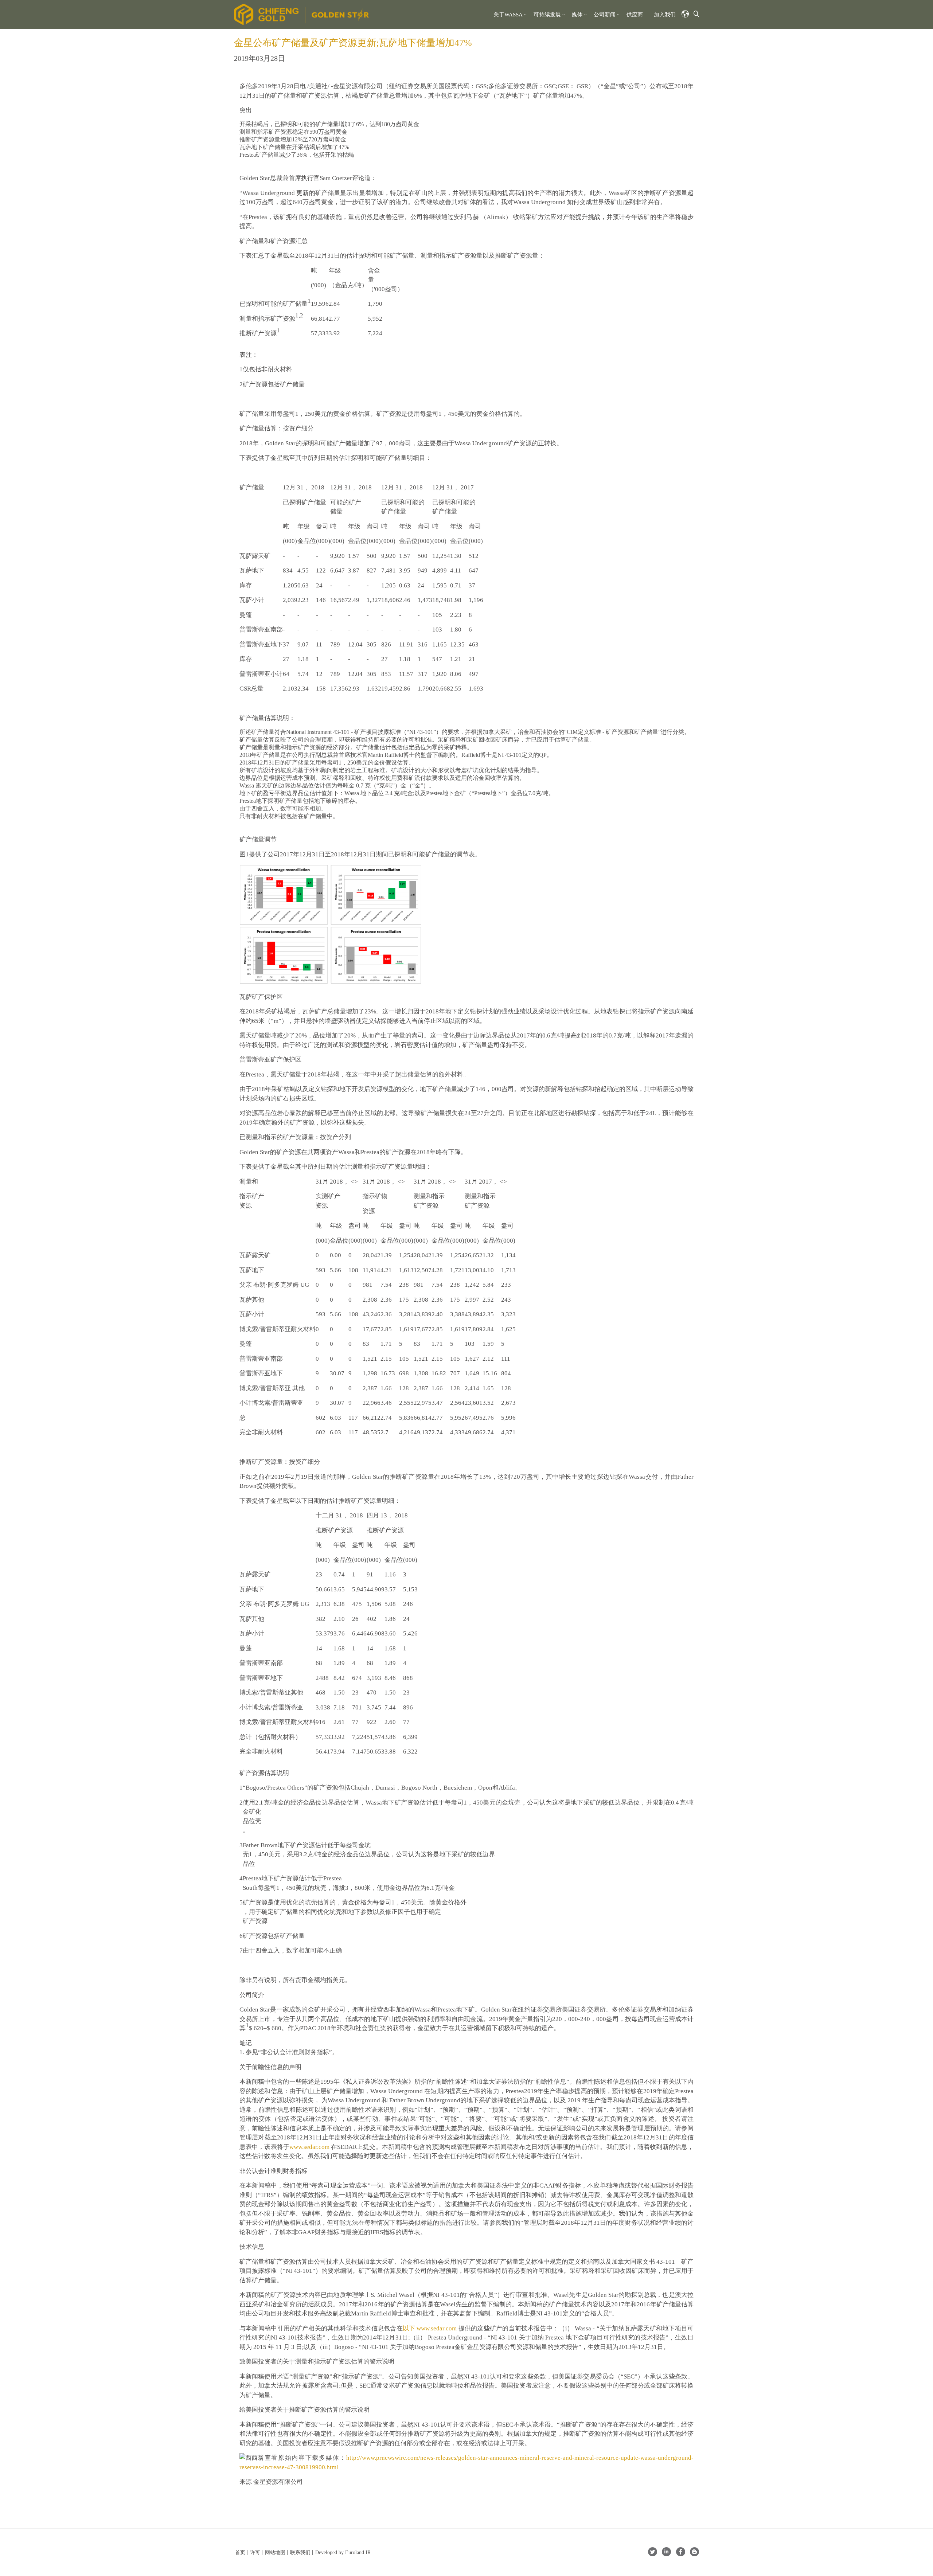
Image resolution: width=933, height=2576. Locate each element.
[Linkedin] (666, 2554)
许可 (255, 2552)
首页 (240, 2552)
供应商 (635, 15)
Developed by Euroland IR (343, 2552)
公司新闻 (605, 15)
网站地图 (275, 2552)
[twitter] (653, 2554)
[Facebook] (681, 2554)
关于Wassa (508, 15)
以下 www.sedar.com (430, 2328)
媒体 (577, 15)
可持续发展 (547, 15)
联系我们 (300, 2552)
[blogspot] (694, 2554)
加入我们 (665, 15)
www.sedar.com (309, 2147)
